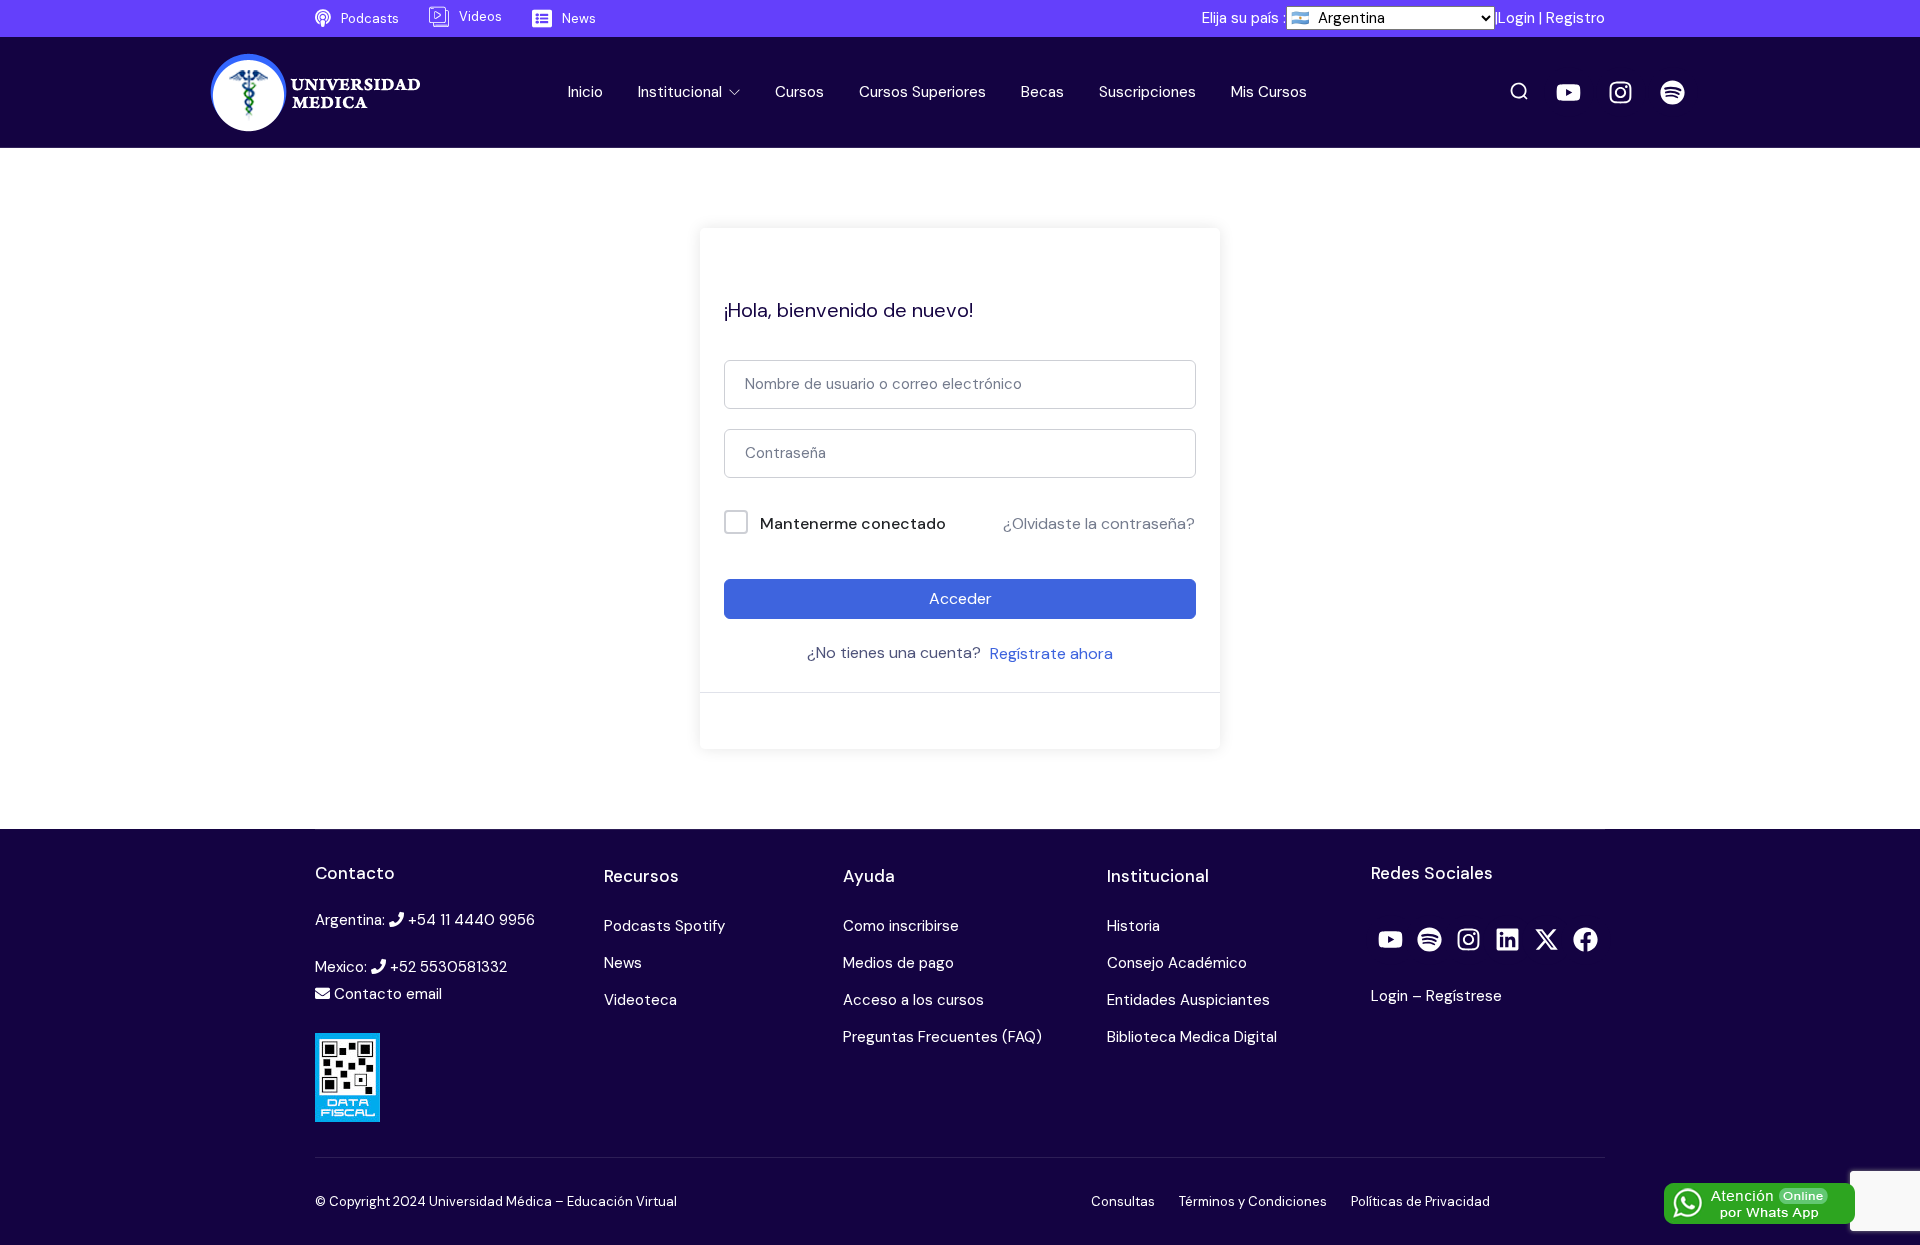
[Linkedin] (1508, 940)
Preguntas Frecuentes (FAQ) (942, 1037)
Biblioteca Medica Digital (1192, 1037)
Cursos (799, 92)
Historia (1133, 926)
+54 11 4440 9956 (471, 920)
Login (1516, 18)
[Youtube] (1569, 92)
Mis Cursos (1269, 92)
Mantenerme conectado (853, 523)
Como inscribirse (901, 926)
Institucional (682, 92)
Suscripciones (1147, 92)
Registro (1575, 18)
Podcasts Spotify (664, 926)
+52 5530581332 (448, 967)
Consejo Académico (1177, 963)
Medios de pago (898, 963)
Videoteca (640, 1000)
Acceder (960, 598)
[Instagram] (1621, 92)
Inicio (585, 92)
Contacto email (388, 994)
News (623, 963)
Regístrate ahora (1051, 653)
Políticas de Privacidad (1420, 1201)
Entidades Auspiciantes (1188, 1000)
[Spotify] (1673, 92)
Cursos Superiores (922, 92)
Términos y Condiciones (1253, 1201)
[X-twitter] (1547, 940)
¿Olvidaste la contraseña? (1099, 523)
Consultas (1123, 1201)
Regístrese (1464, 996)
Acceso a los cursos (913, 1000)
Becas (1042, 92)
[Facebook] (1586, 940)
